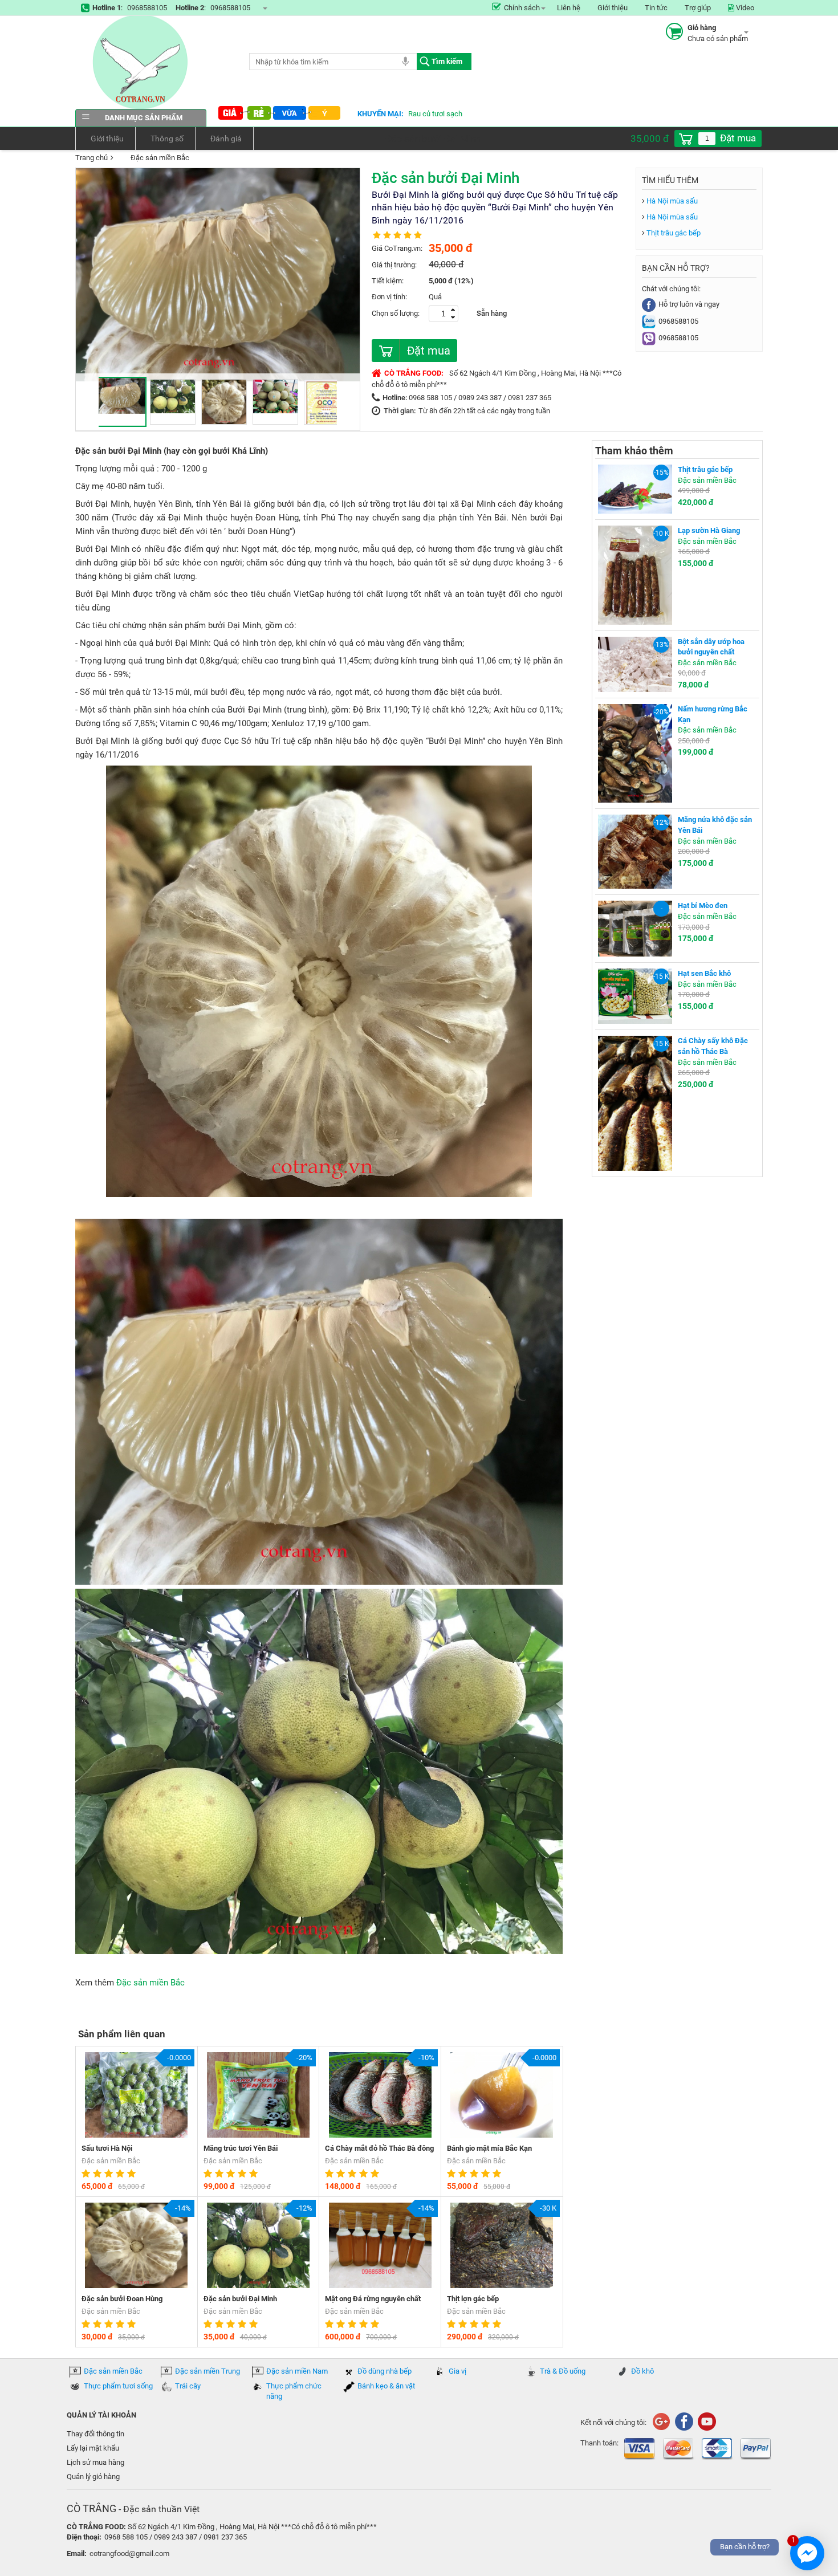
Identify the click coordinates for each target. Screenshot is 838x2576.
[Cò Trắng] (684, 2421)
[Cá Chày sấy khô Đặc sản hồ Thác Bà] (635, 1103)
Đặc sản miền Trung (208, 2371)
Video (744, 8)
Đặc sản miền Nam (297, 2371)
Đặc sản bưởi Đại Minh (240, 2299)
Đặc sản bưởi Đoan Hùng (122, 2299)
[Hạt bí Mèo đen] (635, 928)
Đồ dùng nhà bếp (385, 2371)
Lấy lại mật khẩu (93, 2448)
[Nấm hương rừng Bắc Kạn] (635, 753)
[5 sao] (133, 2174)
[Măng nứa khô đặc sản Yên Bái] (635, 851)
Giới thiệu (613, 8)
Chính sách (522, 8)
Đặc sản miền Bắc (160, 158)
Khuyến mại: (381, 114)
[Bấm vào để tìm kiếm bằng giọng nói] (405, 61)
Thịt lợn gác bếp (473, 2299)
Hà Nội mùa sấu (672, 201)
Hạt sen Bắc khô (704, 973)
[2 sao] (99, 2174)
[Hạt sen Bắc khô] (635, 996)
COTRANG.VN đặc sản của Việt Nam (141, 62)
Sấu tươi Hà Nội (107, 2148)
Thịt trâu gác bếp (674, 233)
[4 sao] (121, 2174)
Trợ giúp (698, 8)
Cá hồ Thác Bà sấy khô (445, 114)
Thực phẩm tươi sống (118, 2386)
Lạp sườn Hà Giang (709, 530)
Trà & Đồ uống (563, 2371)
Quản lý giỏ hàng (93, 2477)
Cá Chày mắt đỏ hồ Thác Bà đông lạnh (379, 2149)
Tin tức (656, 8)
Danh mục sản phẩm (144, 118)
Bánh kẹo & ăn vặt (386, 2386)
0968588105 (147, 8)
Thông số (167, 139)
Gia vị (457, 2371)
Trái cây (188, 2386)
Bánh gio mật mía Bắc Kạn (489, 2148)
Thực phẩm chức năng (294, 2391)
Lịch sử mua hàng (95, 2462)
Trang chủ (91, 158)
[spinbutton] (707, 139)
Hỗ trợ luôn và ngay (689, 304)
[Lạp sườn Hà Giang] (635, 574)
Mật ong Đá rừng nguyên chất (373, 2299)
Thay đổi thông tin (95, 2434)
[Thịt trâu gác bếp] (635, 489)
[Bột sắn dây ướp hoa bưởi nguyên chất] (635, 664)
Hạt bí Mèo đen (703, 906)
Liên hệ (569, 8)
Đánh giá (226, 139)
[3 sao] (110, 2174)
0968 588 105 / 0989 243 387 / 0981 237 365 (480, 398)
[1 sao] (87, 2174)
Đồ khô (642, 2371)
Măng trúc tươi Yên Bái (241, 2148)
